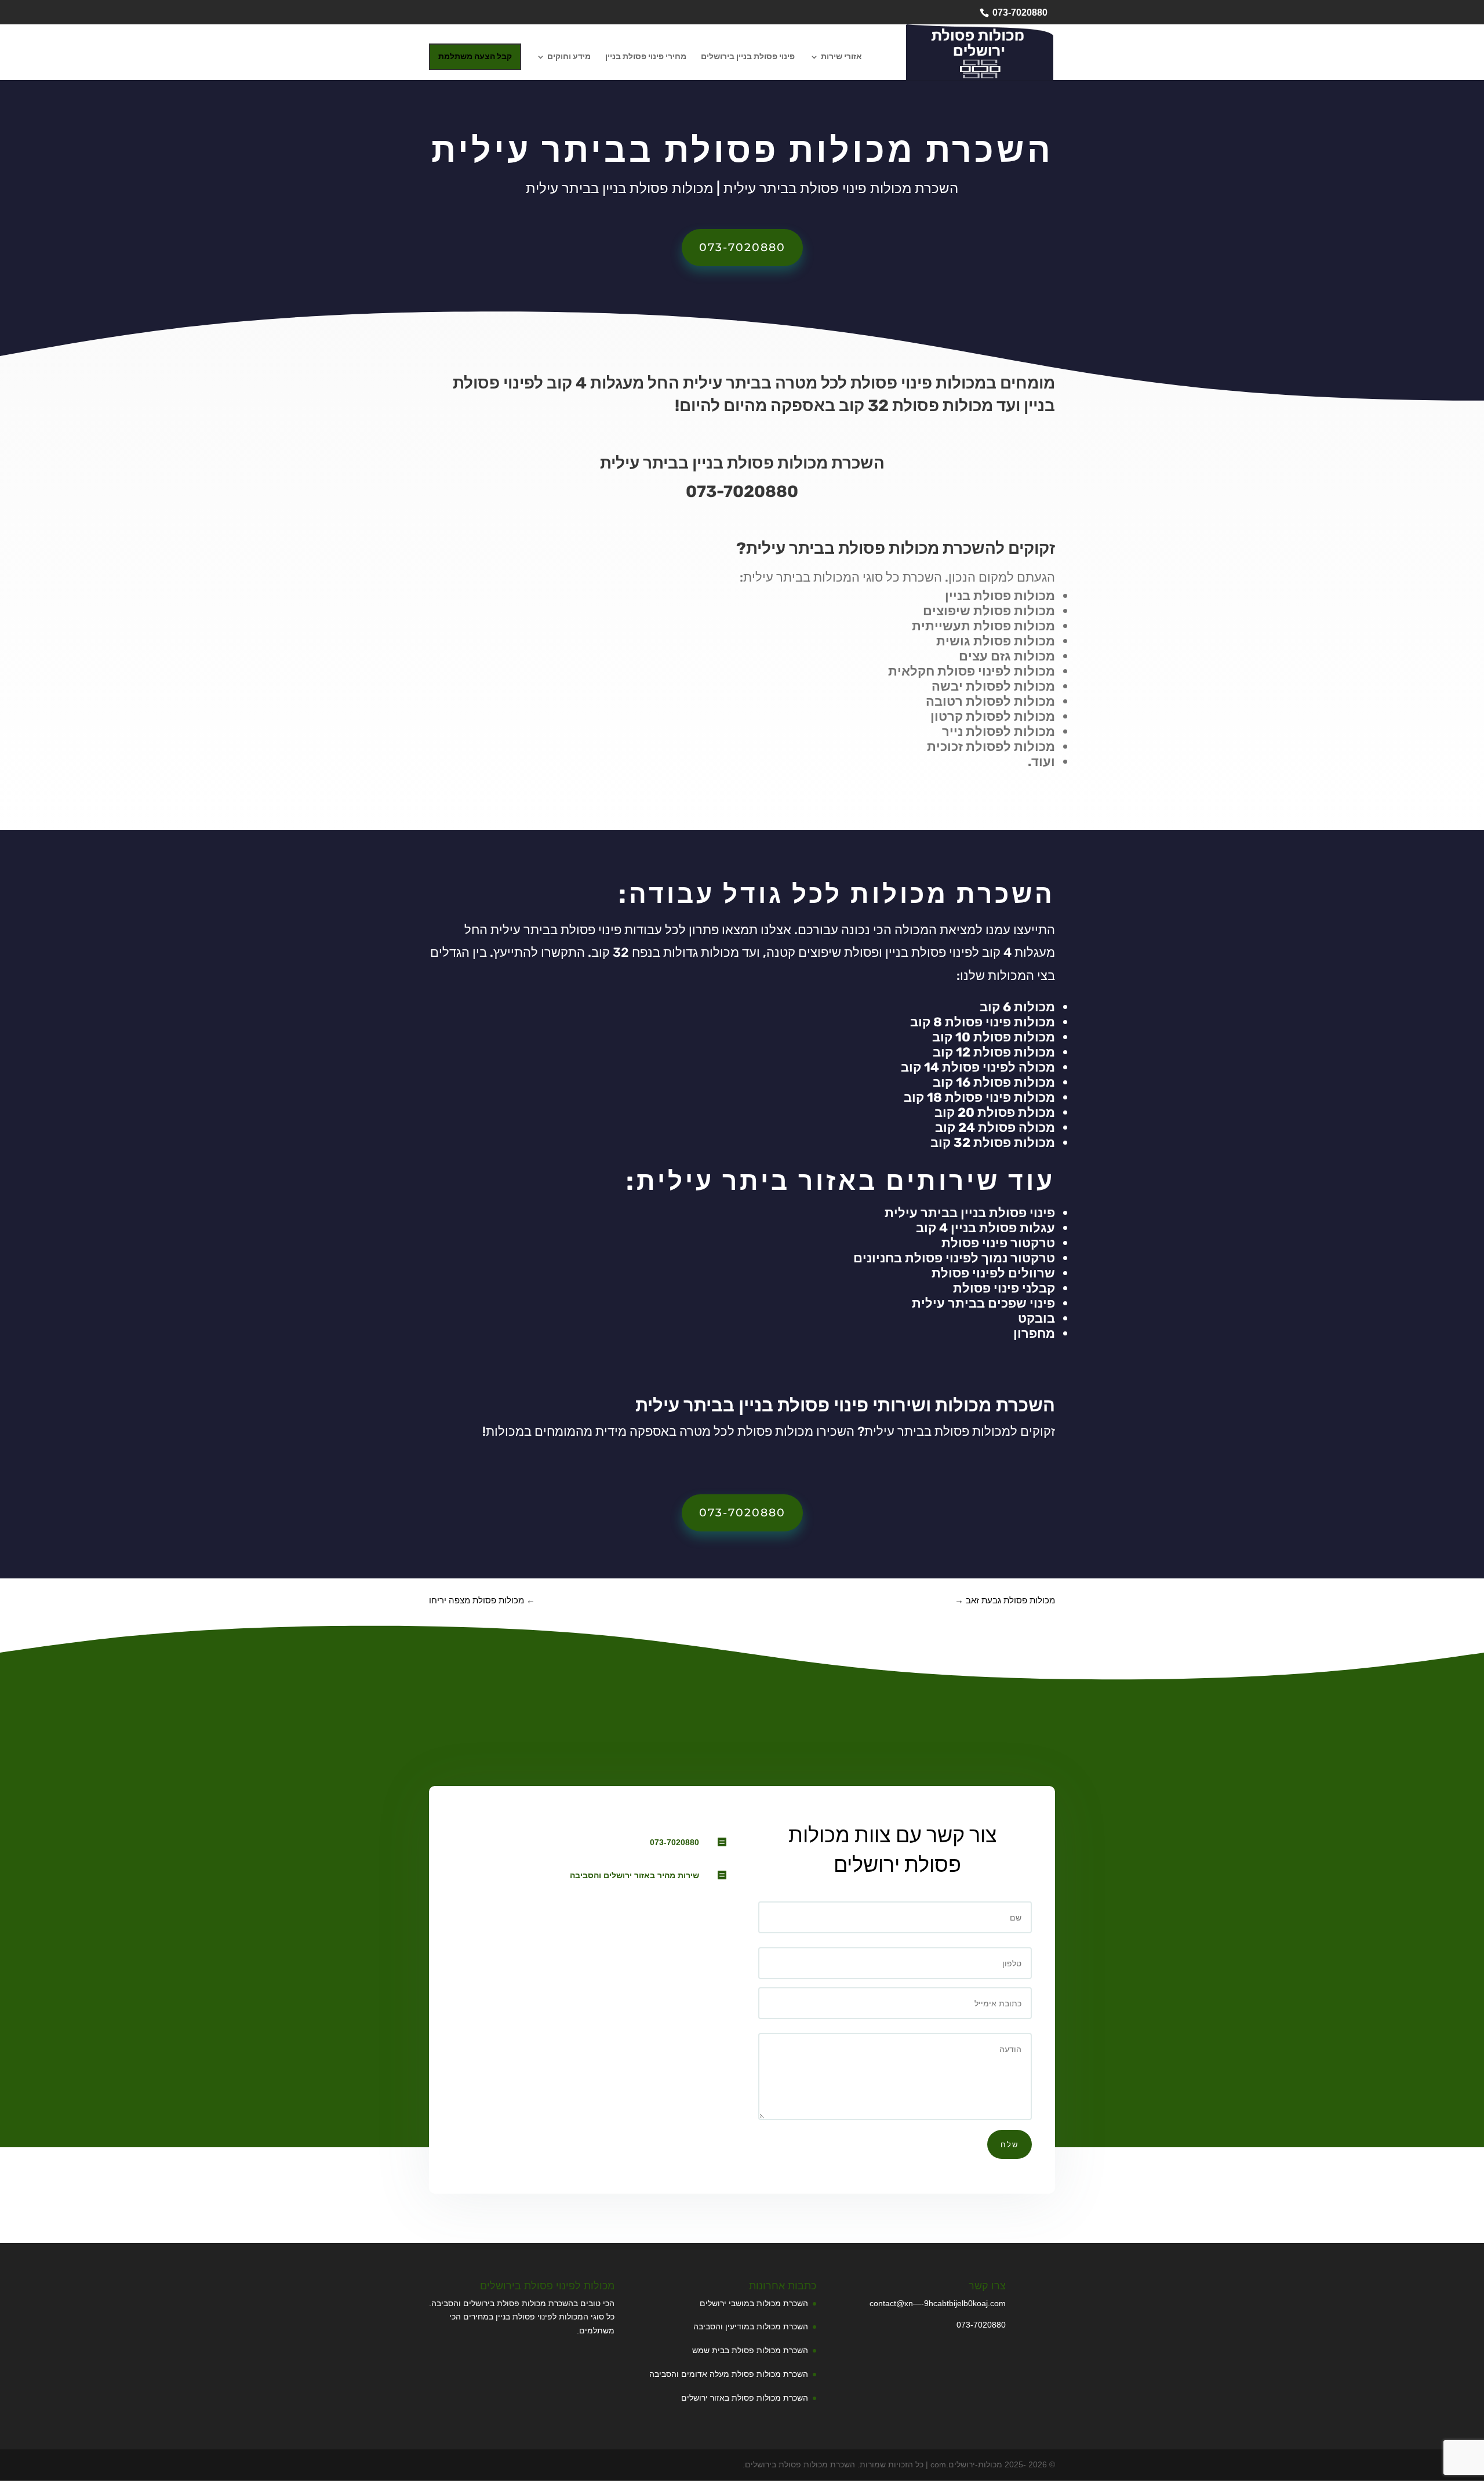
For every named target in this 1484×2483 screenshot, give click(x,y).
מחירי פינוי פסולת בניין (646, 57)
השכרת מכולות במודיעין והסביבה (751, 2326)
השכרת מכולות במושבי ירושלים (754, 2303)
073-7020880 (1020, 12)
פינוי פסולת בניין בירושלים (748, 57)
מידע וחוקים (569, 57)
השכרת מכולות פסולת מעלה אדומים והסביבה (729, 2374)
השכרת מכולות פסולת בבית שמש (750, 2350)
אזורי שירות (841, 57)
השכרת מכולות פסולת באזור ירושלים (745, 2398)
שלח (1010, 2144)
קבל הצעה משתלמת (475, 57)
